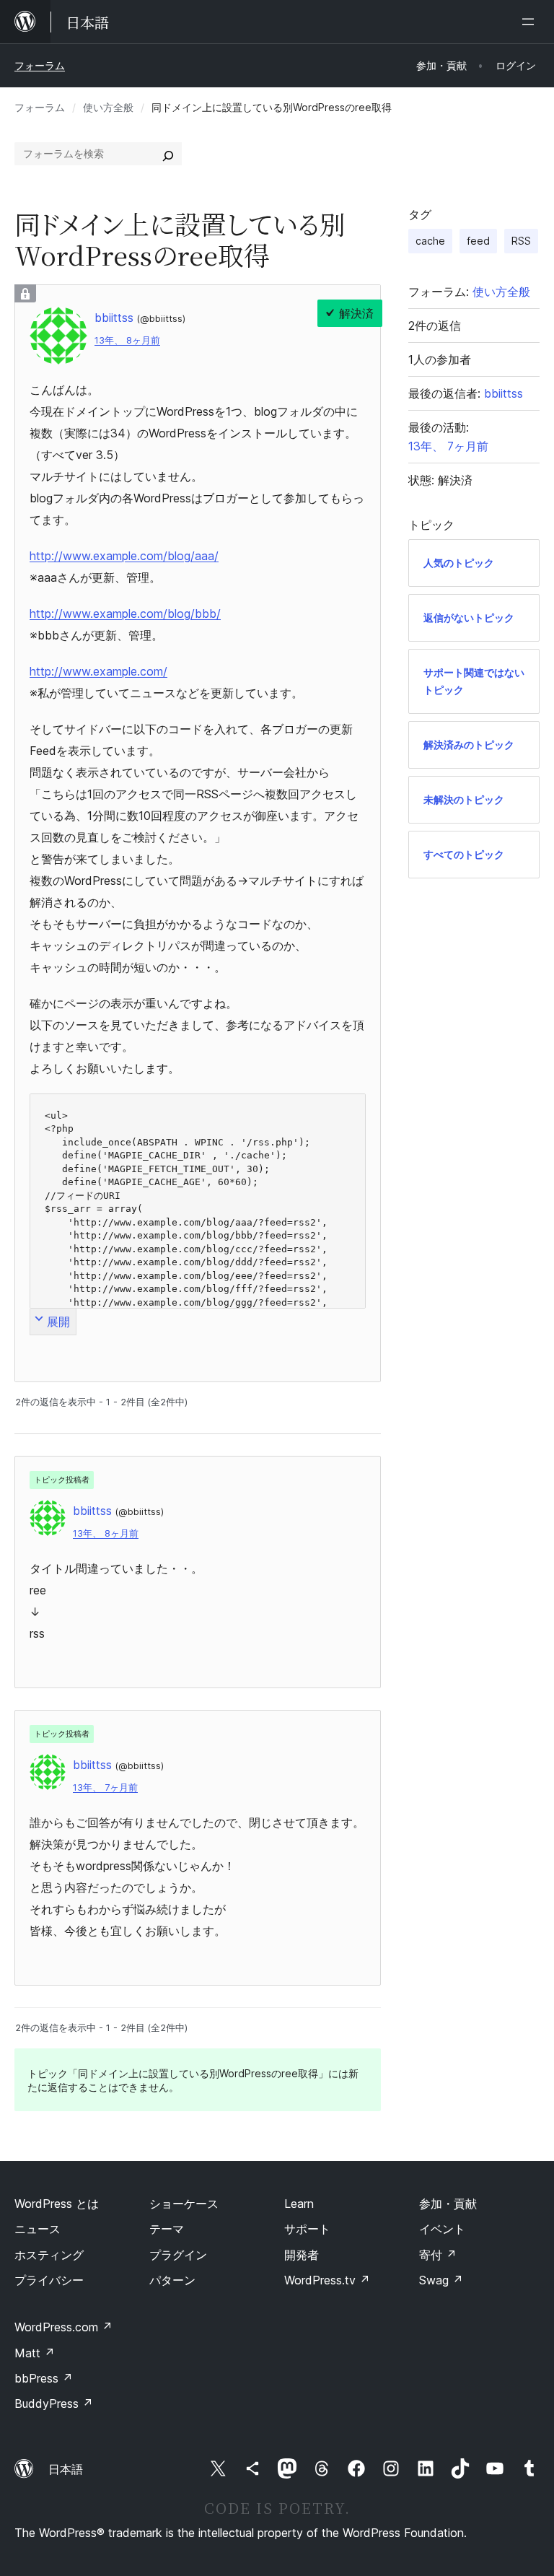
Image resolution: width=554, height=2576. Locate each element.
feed (478, 241)
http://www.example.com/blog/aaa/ (124, 556)
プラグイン (178, 2255)
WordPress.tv (327, 2280)
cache (430, 241)
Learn (299, 2204)
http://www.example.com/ (98, 671)
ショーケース (184, 2204)
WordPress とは (57, 2204)
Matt (35, 2353)
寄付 (438, 2255)
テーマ (167, 2229)
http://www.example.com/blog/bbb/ (125, 614)
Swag (441, 2280)
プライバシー (49, 2280)
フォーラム (40, 65)
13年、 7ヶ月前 (105, 1787)
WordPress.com (63, 2327)
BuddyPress (54, 2403)
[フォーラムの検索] (168, 154)
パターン (172, 2280)
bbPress (44, 2378)
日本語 (66, 2469)
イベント (442, 2229)
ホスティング (49, 2255)
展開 (58, 1322)
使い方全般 (108, 107)
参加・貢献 (448, 2204)
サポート (307, 2229)
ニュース (38, 2229)
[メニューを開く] (531, 22)
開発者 (302, 2255)
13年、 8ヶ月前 (127, 340)
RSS (521, 241)
